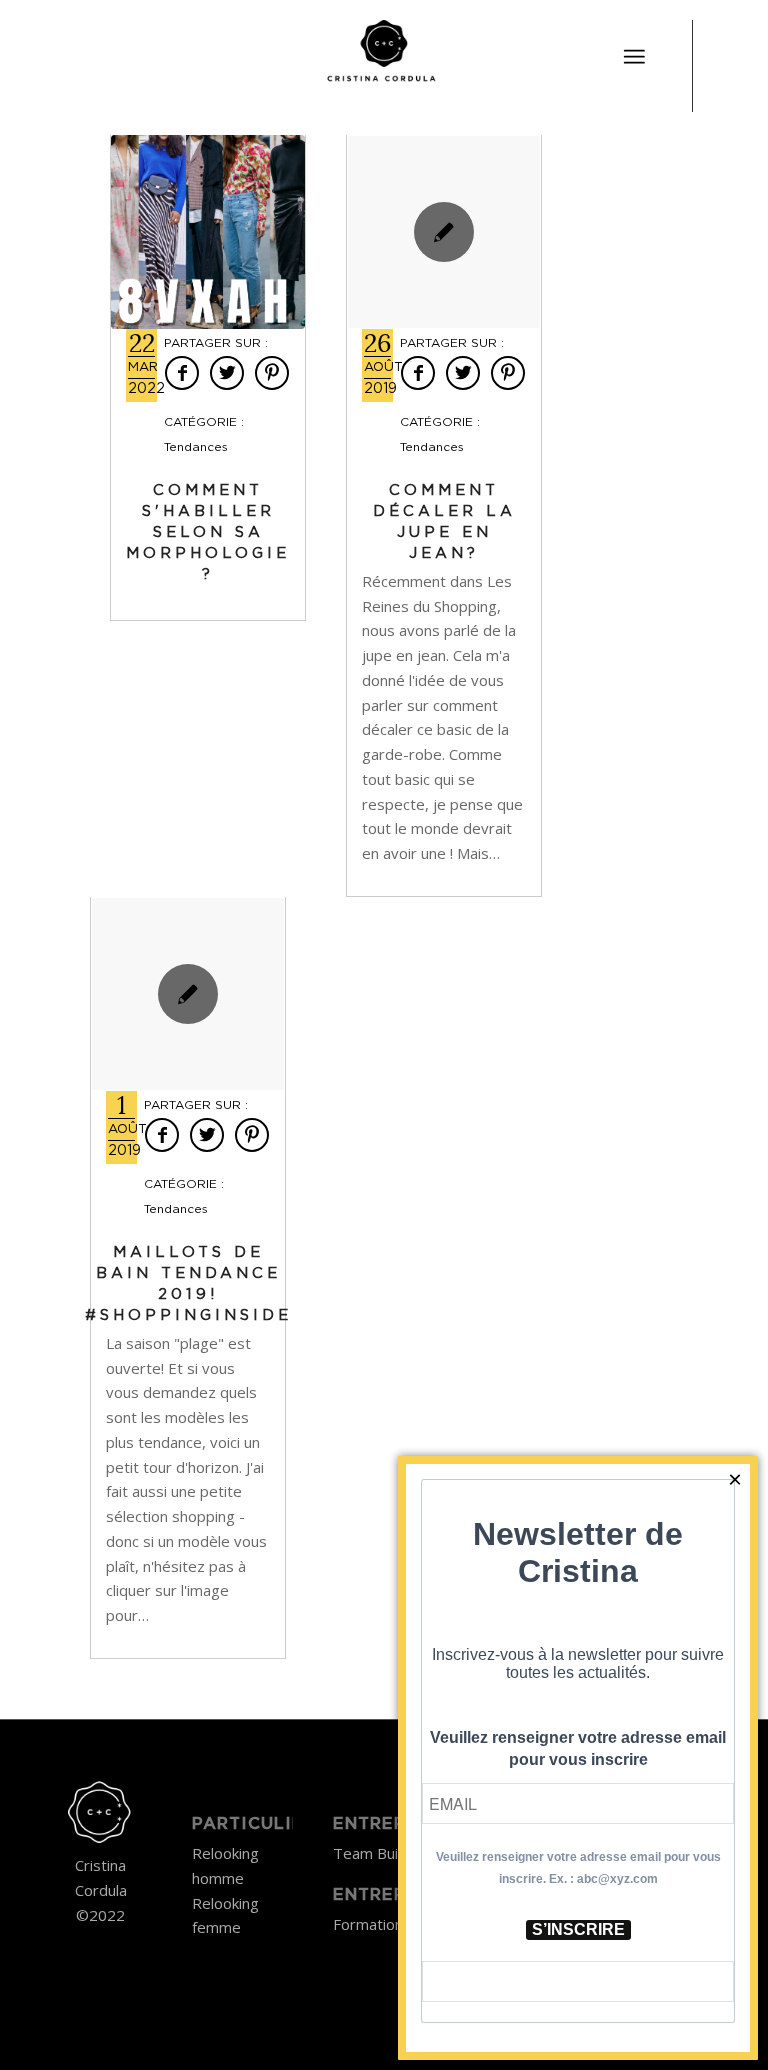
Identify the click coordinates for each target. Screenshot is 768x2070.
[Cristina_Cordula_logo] (383, 55)
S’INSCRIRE (578, 1929)
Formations (372, 1924)
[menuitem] (634, 45)
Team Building (381, 1853)
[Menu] (634, 57)
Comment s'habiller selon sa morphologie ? (208, 532)
